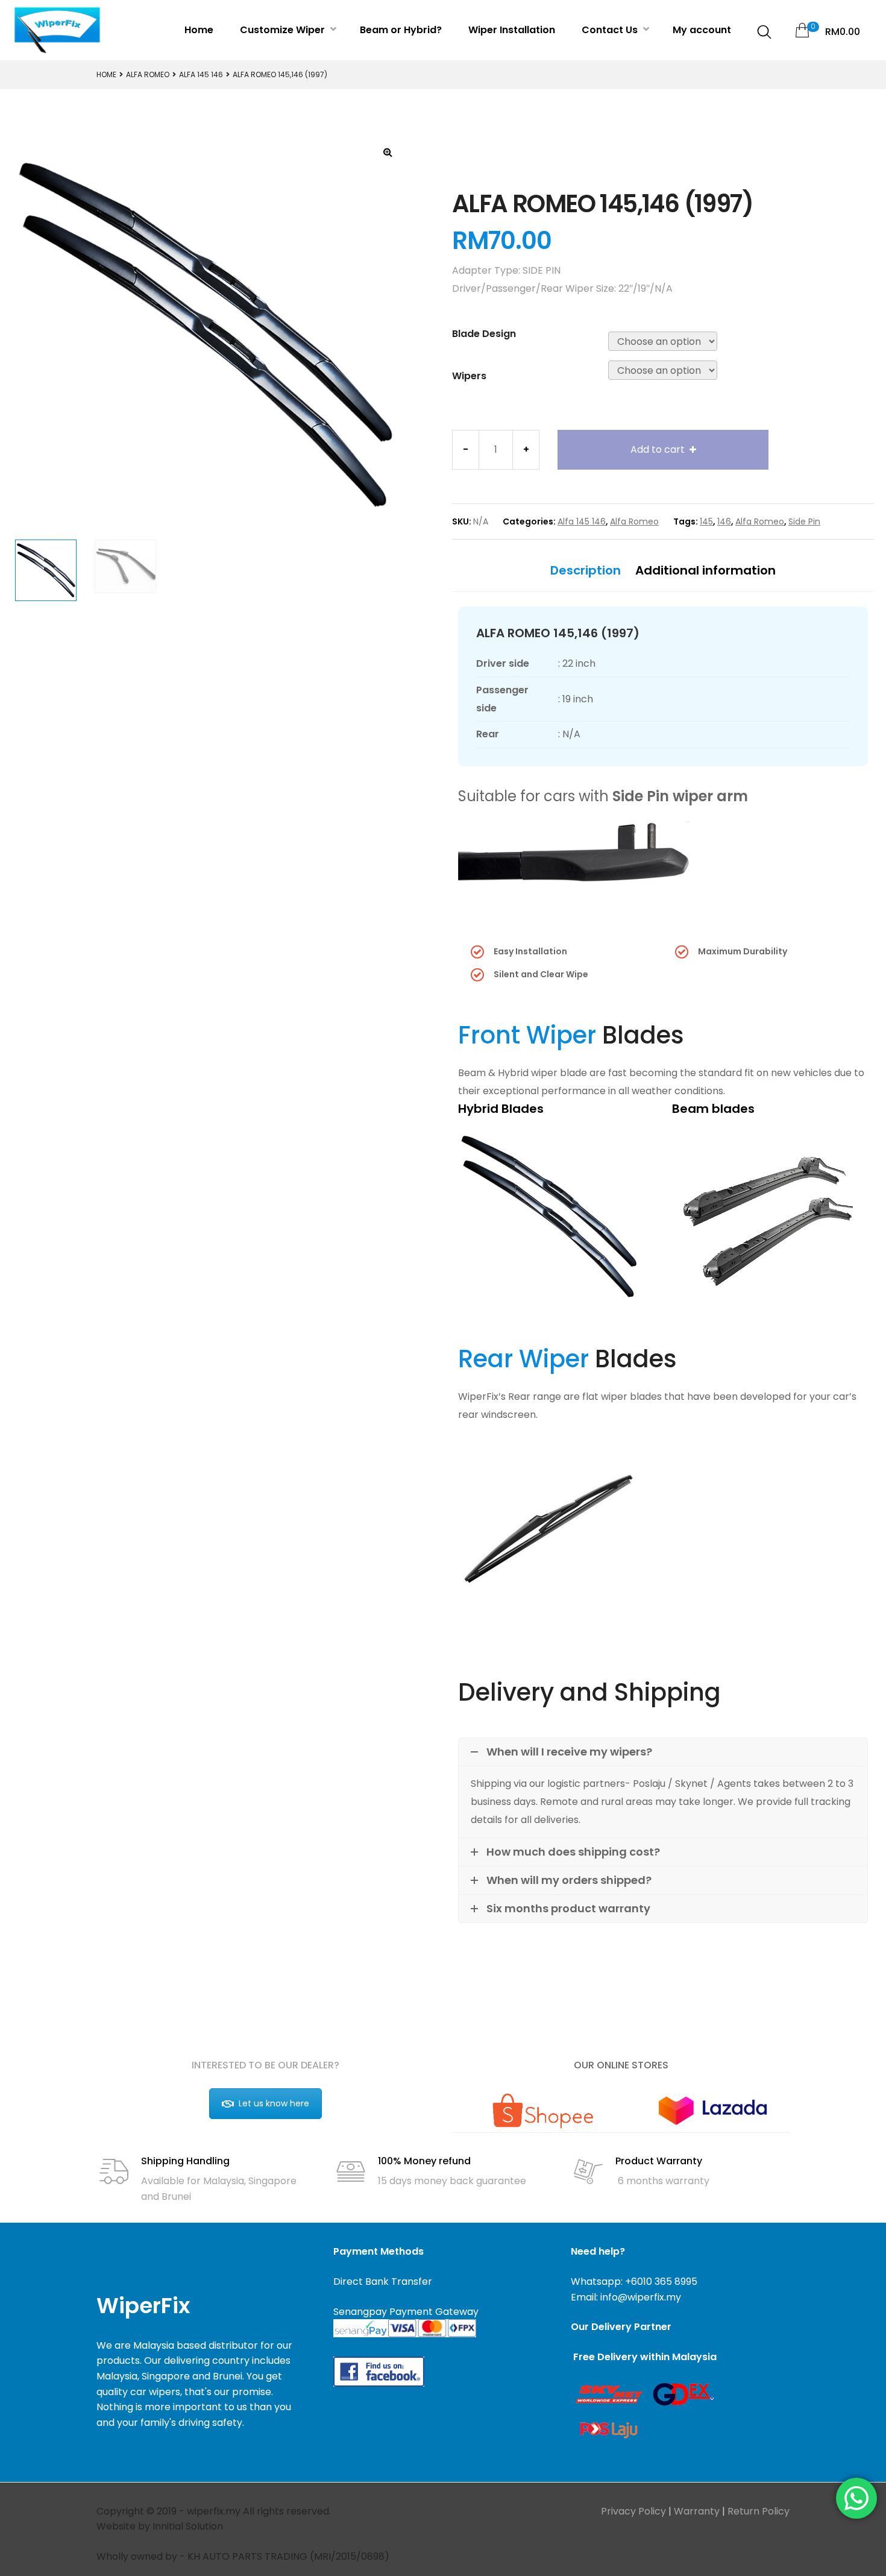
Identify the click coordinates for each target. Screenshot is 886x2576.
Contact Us (611, 30)
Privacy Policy (633, 2511)
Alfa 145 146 (201, 74)
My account (702, 30)
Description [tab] (586, 570)
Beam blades (713, 1109)
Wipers (469, 376)
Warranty (697, 2511)
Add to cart (658, 449)
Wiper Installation (512, 30)
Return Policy (759, 2511)
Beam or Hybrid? (401, 30)
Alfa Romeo (148, 74)
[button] (388, 152)
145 (706, 521)
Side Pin (804, 521)
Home (199, 30)
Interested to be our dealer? (265, 2065)
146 (724, 521)
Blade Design (484, 334)
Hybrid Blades (501, 1109)
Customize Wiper (284, 30)
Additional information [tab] (705, 570)
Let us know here (274, 2103)
